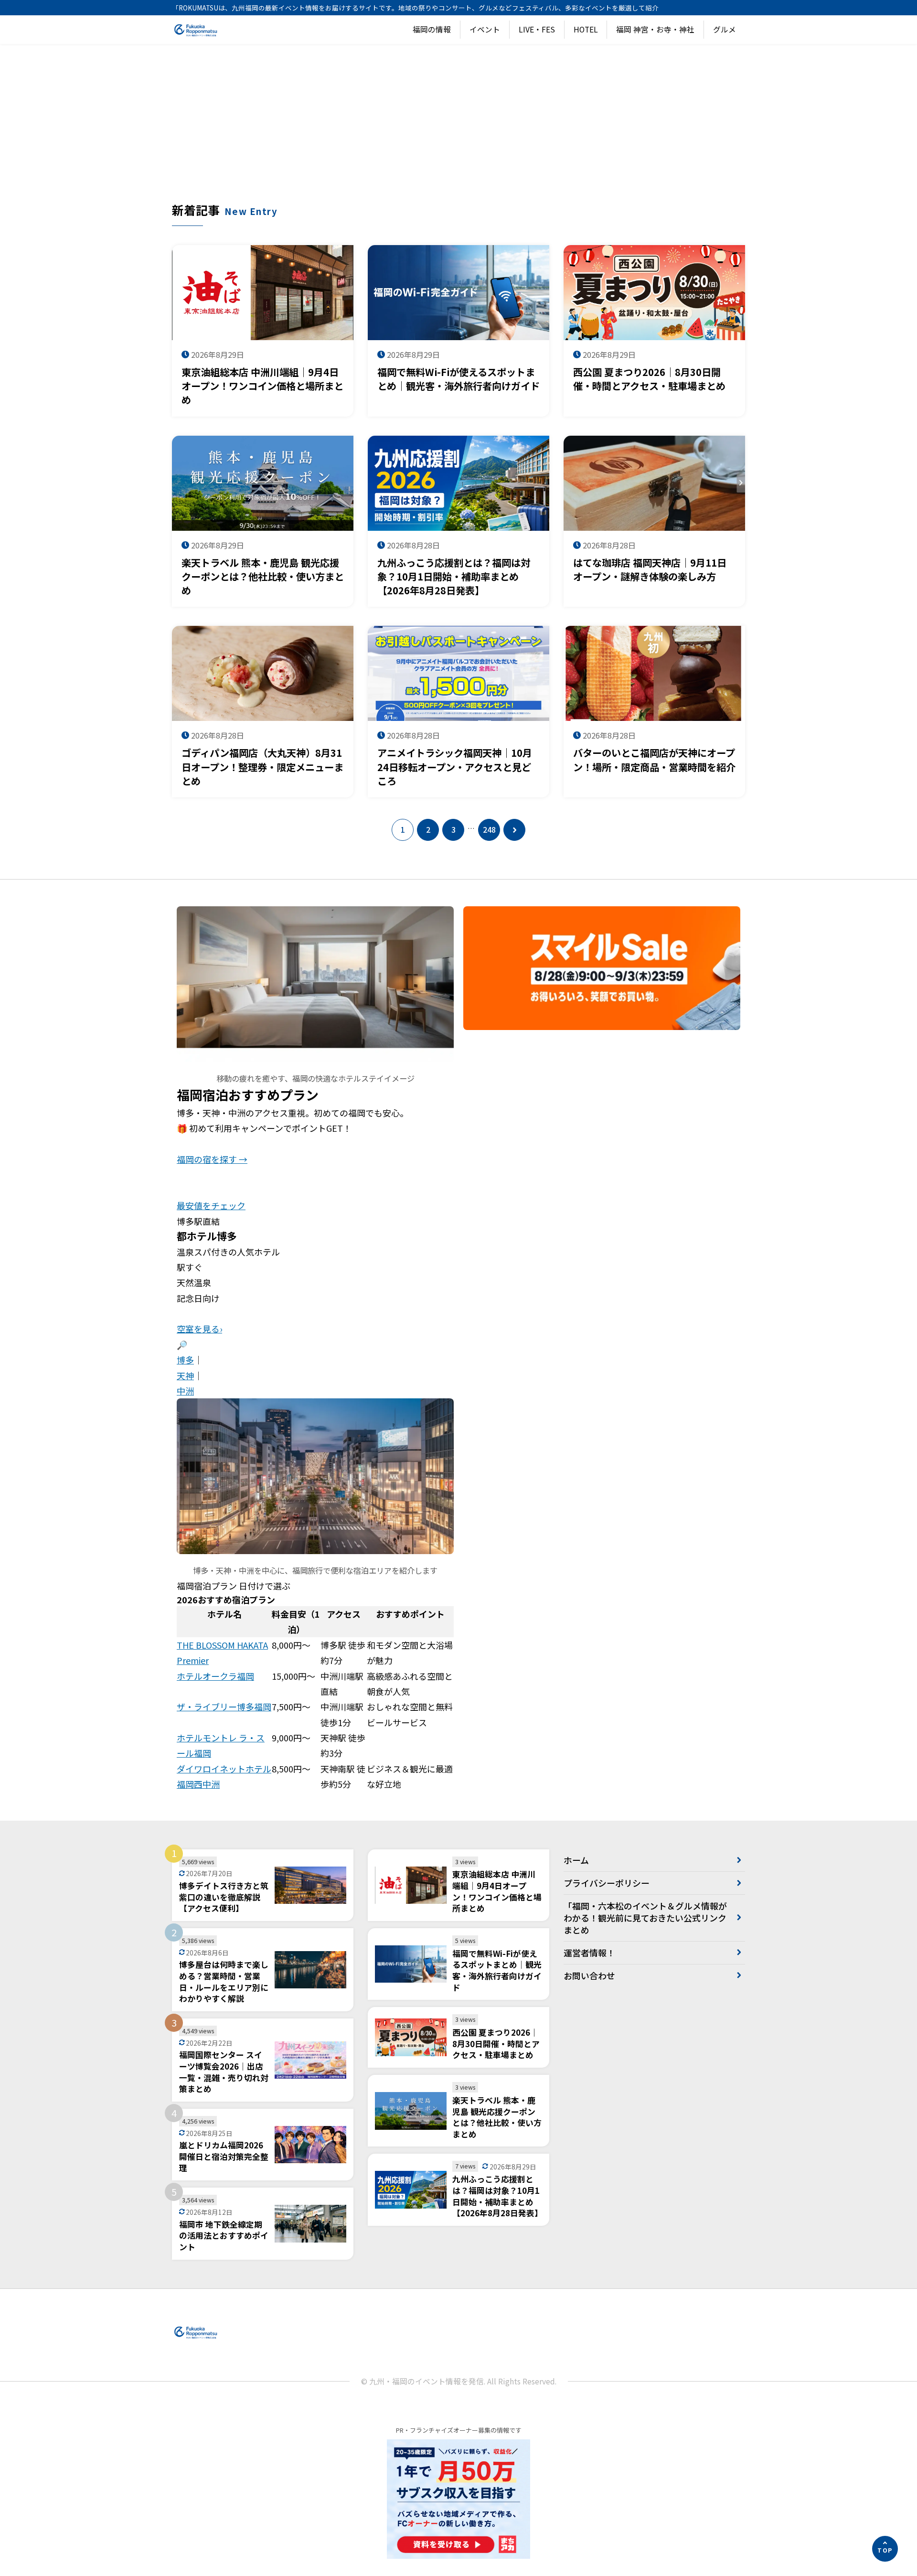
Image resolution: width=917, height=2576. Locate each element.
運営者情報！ (589, 1953)
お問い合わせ (589, 1975)
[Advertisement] (458, 130)
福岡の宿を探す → (212, 1159)
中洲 (185, 1391)
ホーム (576, 1860)
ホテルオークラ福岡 (215, 1676)
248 (489, 830)
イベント (485, 29)
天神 (185, 1375)
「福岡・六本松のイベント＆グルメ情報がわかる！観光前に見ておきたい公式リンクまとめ (645, 1918)
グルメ (725, 29)
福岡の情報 (432, 29)
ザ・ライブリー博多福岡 (224, 1707)
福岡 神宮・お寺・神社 (655, 29)
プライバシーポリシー (607, 1883)
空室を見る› (199, 1329)
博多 (185, 1360)
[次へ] (514, 830)
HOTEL (586, 29)
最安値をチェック (211, 1205)
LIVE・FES (537, 29)
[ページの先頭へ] (885, 2549)
